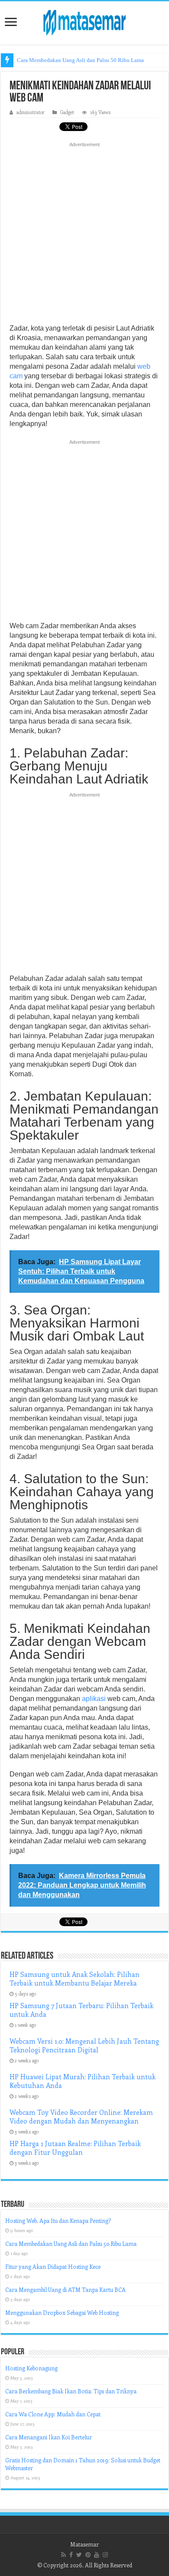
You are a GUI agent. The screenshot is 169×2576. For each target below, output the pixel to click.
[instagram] (105, 2555)
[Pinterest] (88, 2555)
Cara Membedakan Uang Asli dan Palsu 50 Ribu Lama (80, 60)
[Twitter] (79, 2555)
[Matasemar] (84, 21)
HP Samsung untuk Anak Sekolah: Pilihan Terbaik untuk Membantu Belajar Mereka (75, 1979)
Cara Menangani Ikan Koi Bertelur (49, 2437)
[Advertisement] (84, 236)
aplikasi (94, 1699)
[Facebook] (71, 2555)
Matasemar (84, 2544)
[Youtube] (97, 2555)
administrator (31, 112)
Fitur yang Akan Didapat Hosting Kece (53, 2266)
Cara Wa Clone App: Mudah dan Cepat (53, 2414)
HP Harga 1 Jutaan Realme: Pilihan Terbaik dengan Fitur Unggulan (75, 2148)
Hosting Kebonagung (31, 2368)
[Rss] (63, 2555)
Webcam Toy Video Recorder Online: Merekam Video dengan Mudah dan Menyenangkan (81, 2117)
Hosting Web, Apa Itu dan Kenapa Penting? (58, 2220)
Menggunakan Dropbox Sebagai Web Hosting (62, 2312)
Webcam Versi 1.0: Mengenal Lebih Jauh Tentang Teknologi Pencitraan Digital (84, 2045)
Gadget (67, 112)
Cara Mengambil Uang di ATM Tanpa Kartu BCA (65, 2289)
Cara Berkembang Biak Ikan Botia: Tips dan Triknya (71, 2391)
